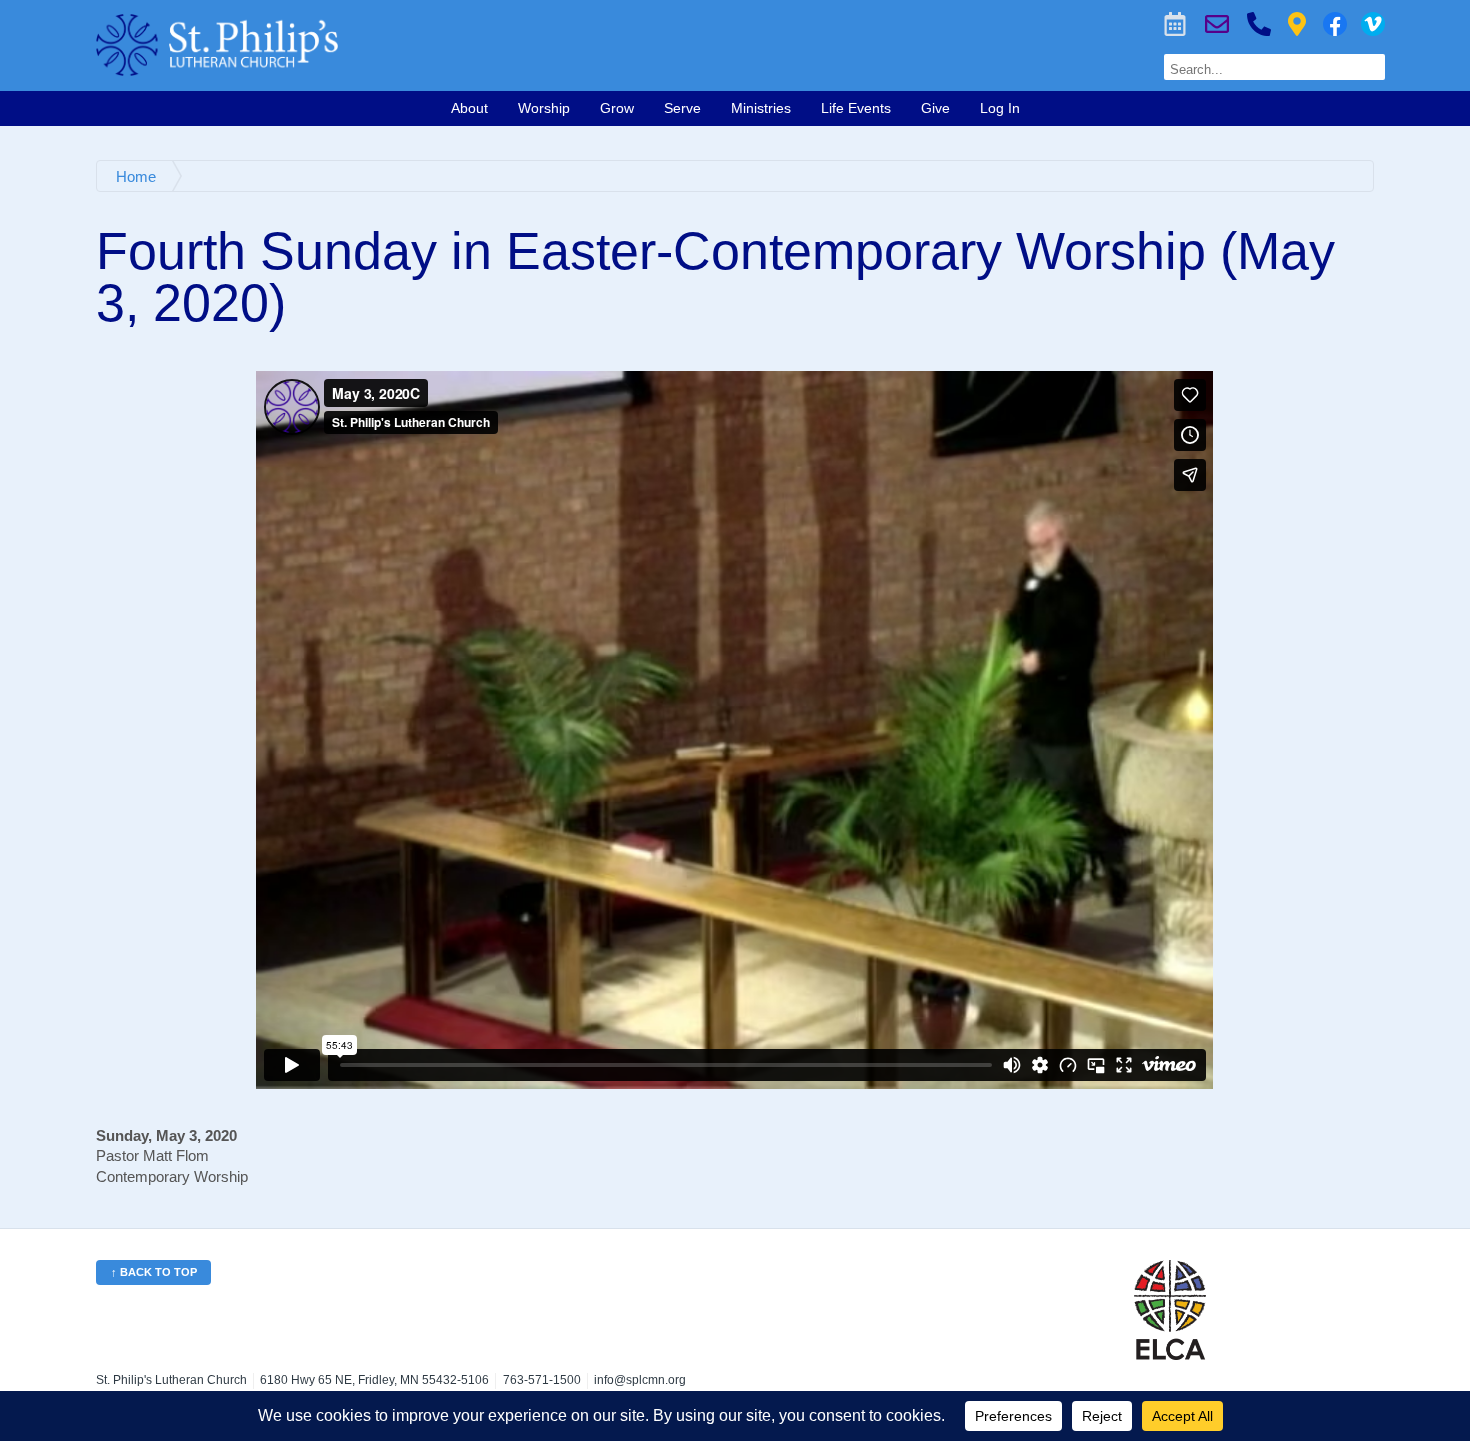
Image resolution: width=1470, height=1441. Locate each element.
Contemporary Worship (172, 1176)
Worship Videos (1373, 24)
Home (136, 176)
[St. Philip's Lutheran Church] (463, 45)
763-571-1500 (1259, 24)
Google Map (1297, 24)
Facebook (1335, 24)
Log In (1000, 108)
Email (1217, 24)
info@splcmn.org (640, 1380)
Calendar (1175, 24)
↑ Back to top (154, 1272)
